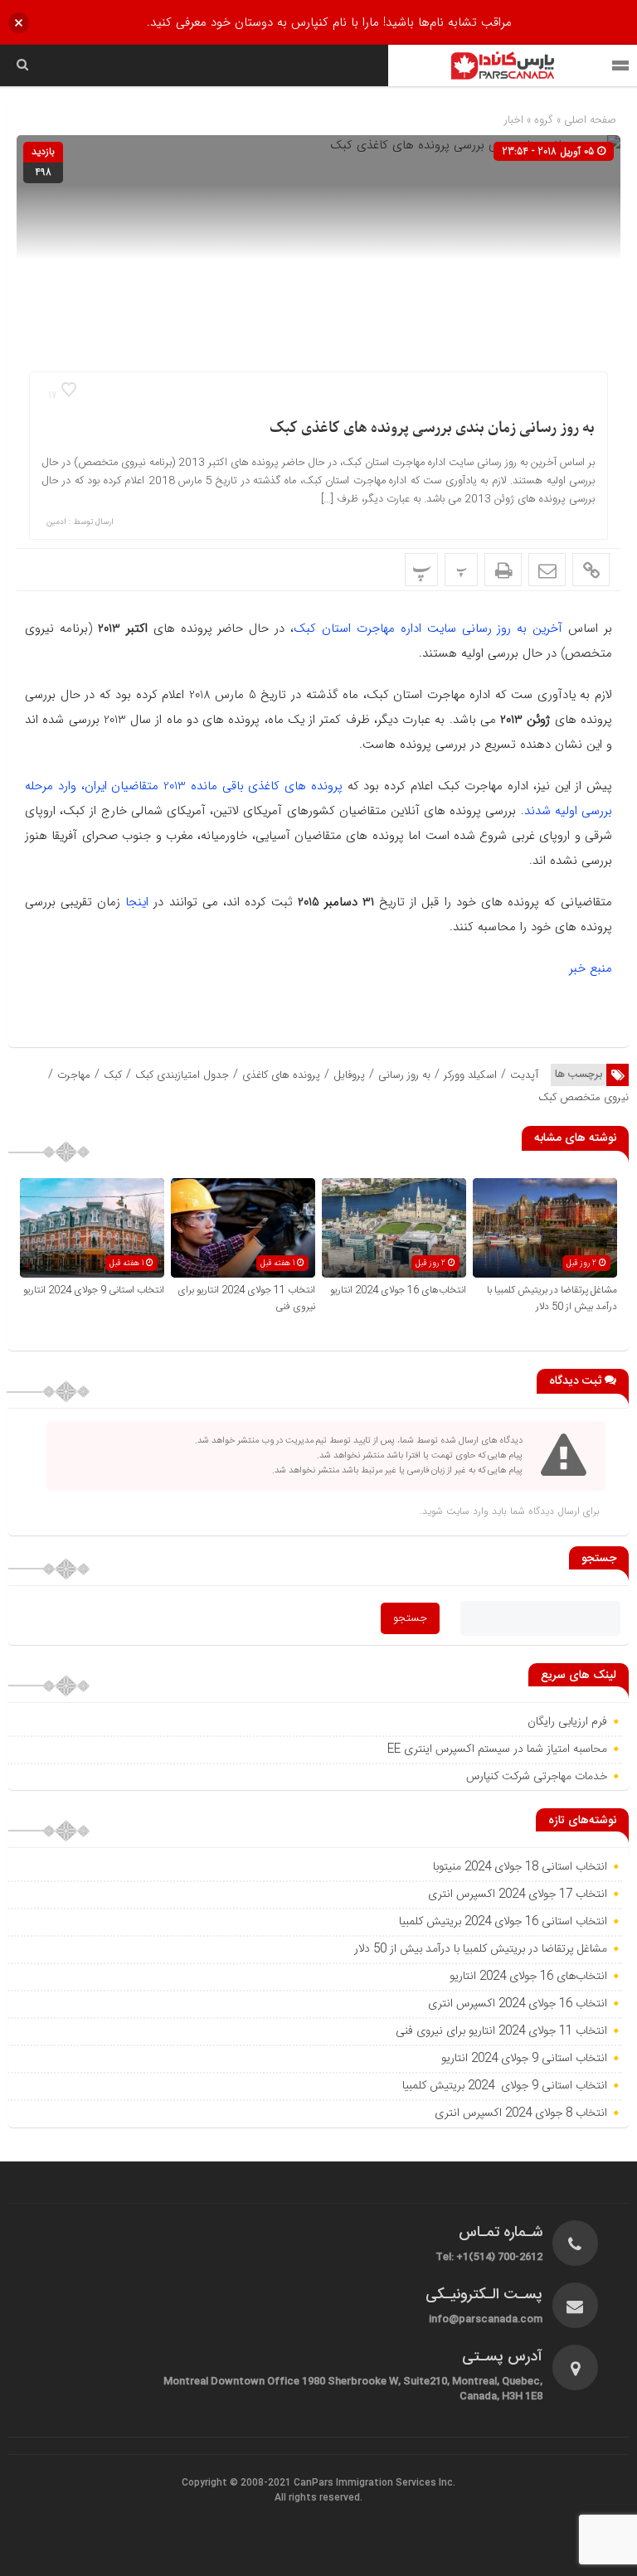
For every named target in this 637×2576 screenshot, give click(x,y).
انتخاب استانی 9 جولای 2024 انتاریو (94, 1290)
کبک (113, 1075)
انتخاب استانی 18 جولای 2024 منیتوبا (518, 1867)
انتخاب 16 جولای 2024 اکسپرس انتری (518, 2004)
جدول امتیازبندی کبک (182, 1075)
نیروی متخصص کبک (584, 1097)
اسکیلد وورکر (470, 1075)
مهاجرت (74, 1075)
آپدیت (524, 1075)
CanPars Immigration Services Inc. (374, 2483)
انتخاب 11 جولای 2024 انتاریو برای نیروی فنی (501, 2031)
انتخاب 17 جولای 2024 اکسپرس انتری (518, 1894)
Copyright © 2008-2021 (238, 2483)
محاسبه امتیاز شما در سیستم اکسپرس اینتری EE (497, 1749)
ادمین (56, 522)
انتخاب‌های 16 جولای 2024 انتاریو (397, 1290)
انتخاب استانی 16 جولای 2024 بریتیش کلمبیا (503, 1922)
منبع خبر (591, 968)
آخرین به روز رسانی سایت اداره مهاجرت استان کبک (428, 628)
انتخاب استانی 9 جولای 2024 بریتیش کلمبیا (505, 2086)
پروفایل (349, 1075)
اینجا (134, 902)
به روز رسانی (404, 1075)
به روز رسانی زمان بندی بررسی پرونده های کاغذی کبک (432, 428)
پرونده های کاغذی (281, 1075)
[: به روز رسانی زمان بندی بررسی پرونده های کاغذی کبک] (547, 570)
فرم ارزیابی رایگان (567, 1722)
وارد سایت (466, 1511)
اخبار (514, 120)
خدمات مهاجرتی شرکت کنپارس (537, 1777)
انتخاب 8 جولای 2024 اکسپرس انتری (521, 2113)
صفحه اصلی (588, 120)
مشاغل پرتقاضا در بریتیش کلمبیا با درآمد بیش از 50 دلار (552, 1298)
